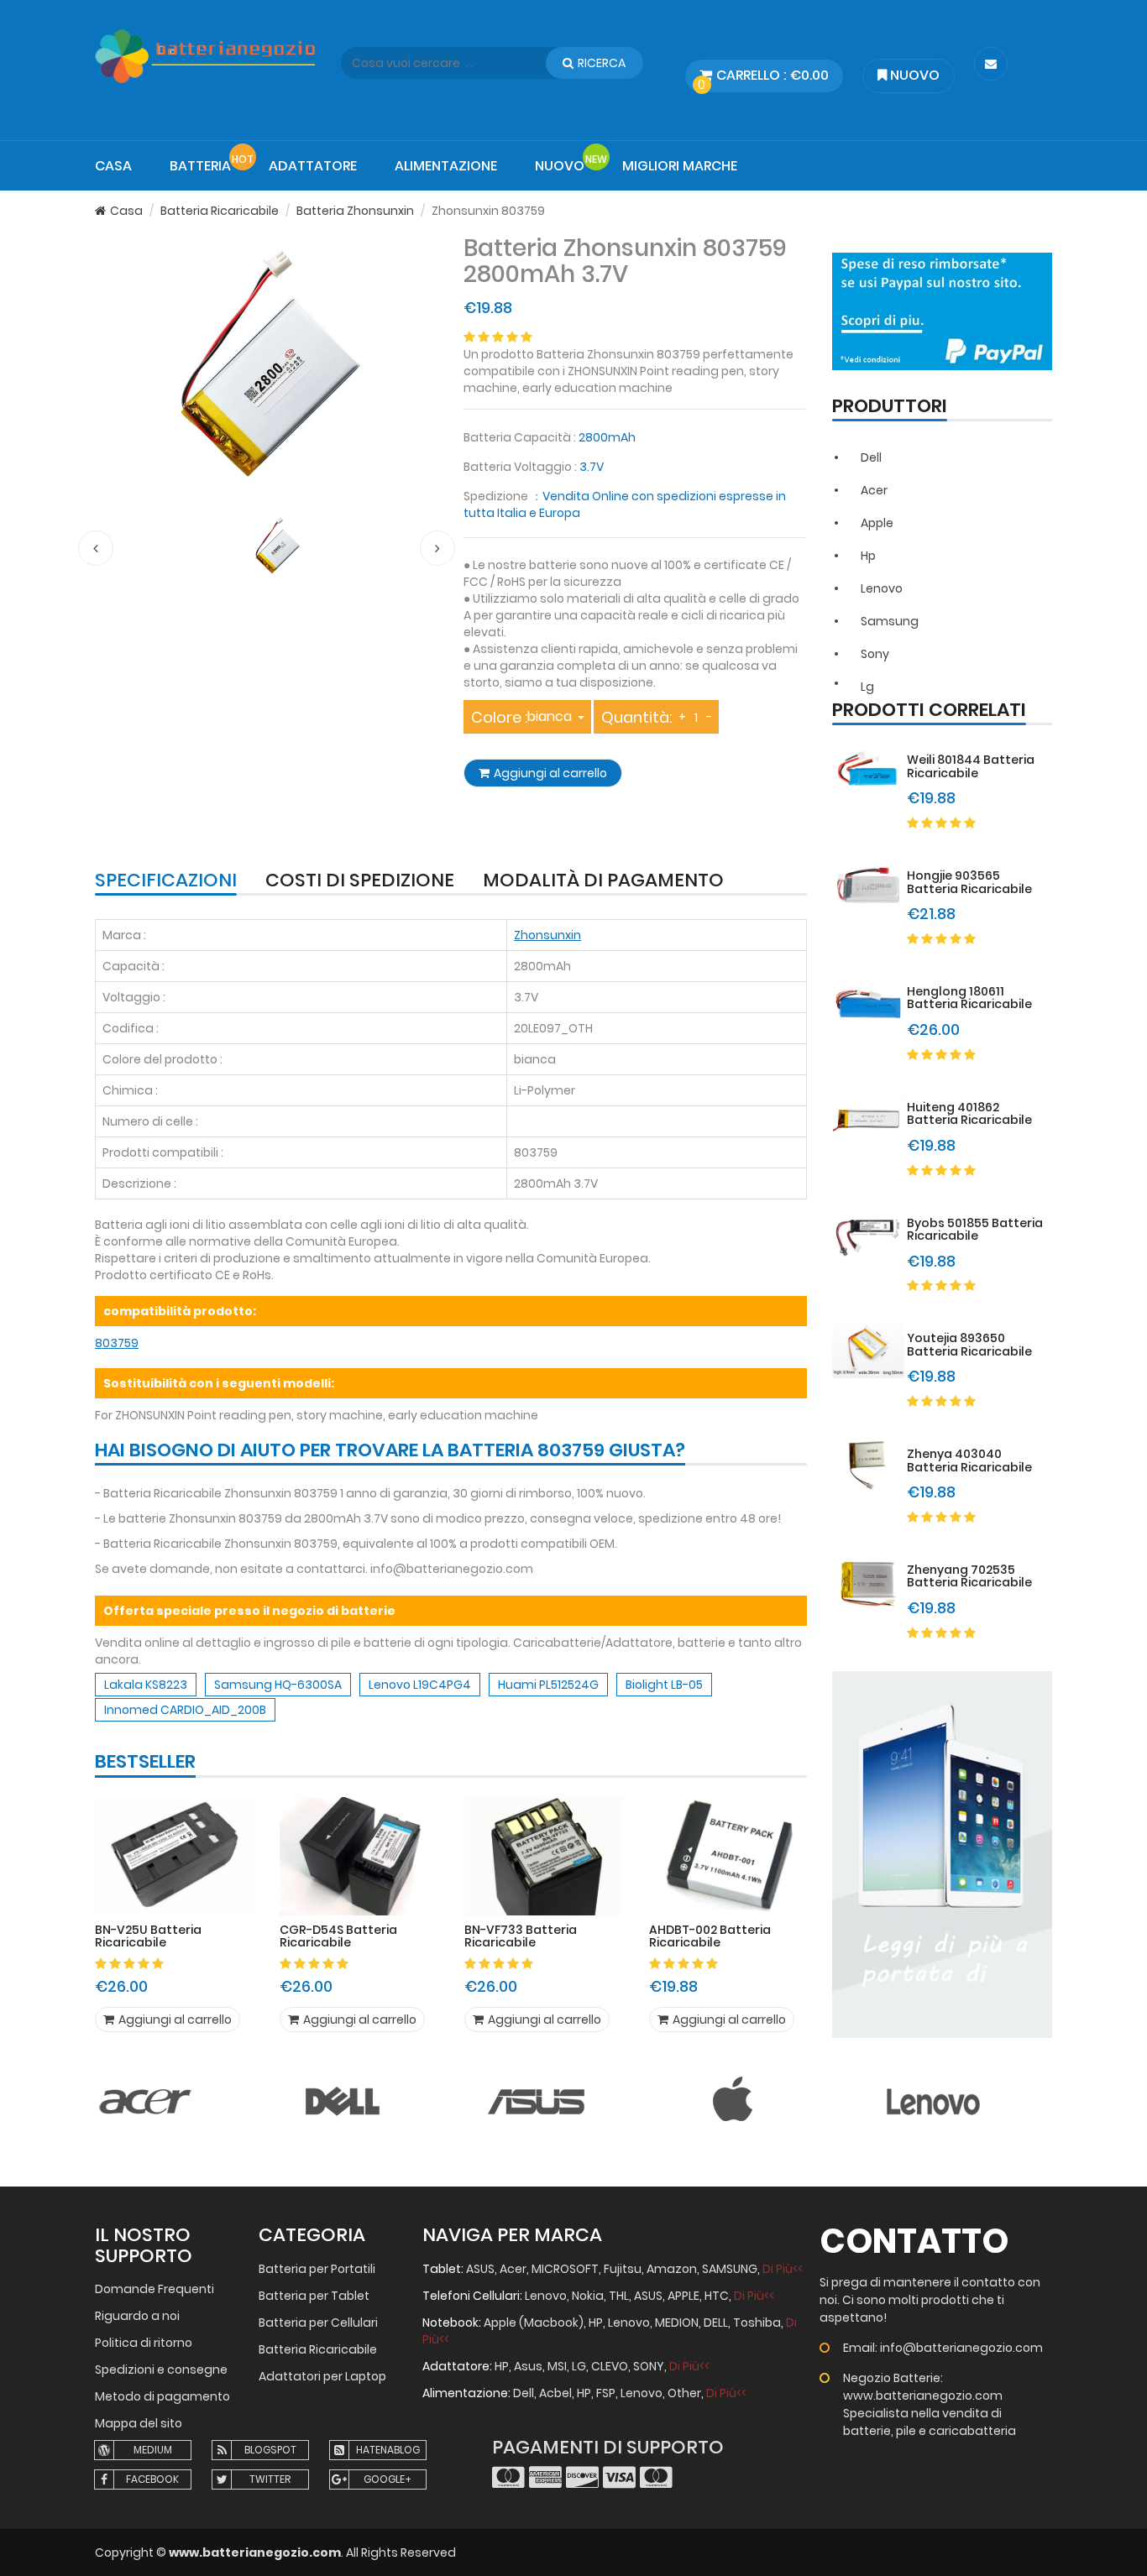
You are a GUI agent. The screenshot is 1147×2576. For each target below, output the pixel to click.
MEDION (677, 2323)
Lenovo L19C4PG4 (420, 1685)
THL (619, 2296)
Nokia (588, 2296)
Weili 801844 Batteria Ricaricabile (971, 766)
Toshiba (757, 2323)
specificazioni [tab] (166, 882)
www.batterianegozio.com (255, 2552)
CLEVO (610, 2366)
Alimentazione (446, 166)
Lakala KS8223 (146, 1685)
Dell (871, 457)
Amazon (672, 2269)
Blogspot (270, 2450)
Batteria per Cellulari (318, 2323)
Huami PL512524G (548, 1685)
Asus (528, 2366)
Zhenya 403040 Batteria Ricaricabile (969, 1460)
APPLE (683, 2296)
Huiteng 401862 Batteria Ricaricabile (969, 1113)
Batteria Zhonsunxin (355, 211)
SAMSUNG (730, 2269)
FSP (606, 2393)
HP (596, 2323)
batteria (200, 166)
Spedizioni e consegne (161, 2370)
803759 (117, 1343)
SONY (649, 2366)
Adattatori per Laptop (322, 2376)
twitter (270, 2479)
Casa (126, 211)
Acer (874, 490)
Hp (868, 556)
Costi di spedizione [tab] (360, 882)
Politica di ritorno (144, 2343)
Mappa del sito (139, 2423)
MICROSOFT (565, 2269)
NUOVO (560, 166)
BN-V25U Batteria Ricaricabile (148, 1937)
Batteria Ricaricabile (220, 211)
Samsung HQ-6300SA (278, 1685)
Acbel (555, 2393)
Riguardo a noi (137, 2316)
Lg (867, 687)
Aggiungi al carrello (550, 773)
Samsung (890, 621)
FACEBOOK (152, 2479)
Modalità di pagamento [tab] (603, 882)
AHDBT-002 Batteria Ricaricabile (710, 1937)
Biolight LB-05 (664, 1685)
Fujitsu (623, 2269)
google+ (388, 2479)
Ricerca (602, 63)
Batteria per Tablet (314, 2296)
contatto (914, 2241)
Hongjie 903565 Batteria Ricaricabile (969, 882)
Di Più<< (783, 2269)
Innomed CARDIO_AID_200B (185, 1710)
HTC (717, 2296)
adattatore (313, 166)
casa (113, 166)
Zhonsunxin (547, 935)
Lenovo (882, 588)
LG (579, 2366)
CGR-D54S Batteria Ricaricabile (338, 1937)
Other (684, 2393)
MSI (557, 2366)
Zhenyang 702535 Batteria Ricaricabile (969, 1576)
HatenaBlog (388, 2450)
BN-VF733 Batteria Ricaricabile (521, 1937)
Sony (875, 654)
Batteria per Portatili (317, 2269)
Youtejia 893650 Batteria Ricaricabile (969, 1344)
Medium (153, 2450)
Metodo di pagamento (162, 2396)
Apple (877, 523)
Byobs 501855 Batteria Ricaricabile (975, 1229)
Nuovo (913, 75)
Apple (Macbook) (534, 2323)
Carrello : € (763, 79)
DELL (716, 2323)
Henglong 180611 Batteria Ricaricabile (969, 998)
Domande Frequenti (155, 2289)
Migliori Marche (680, 166)
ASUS (480, 2269)
